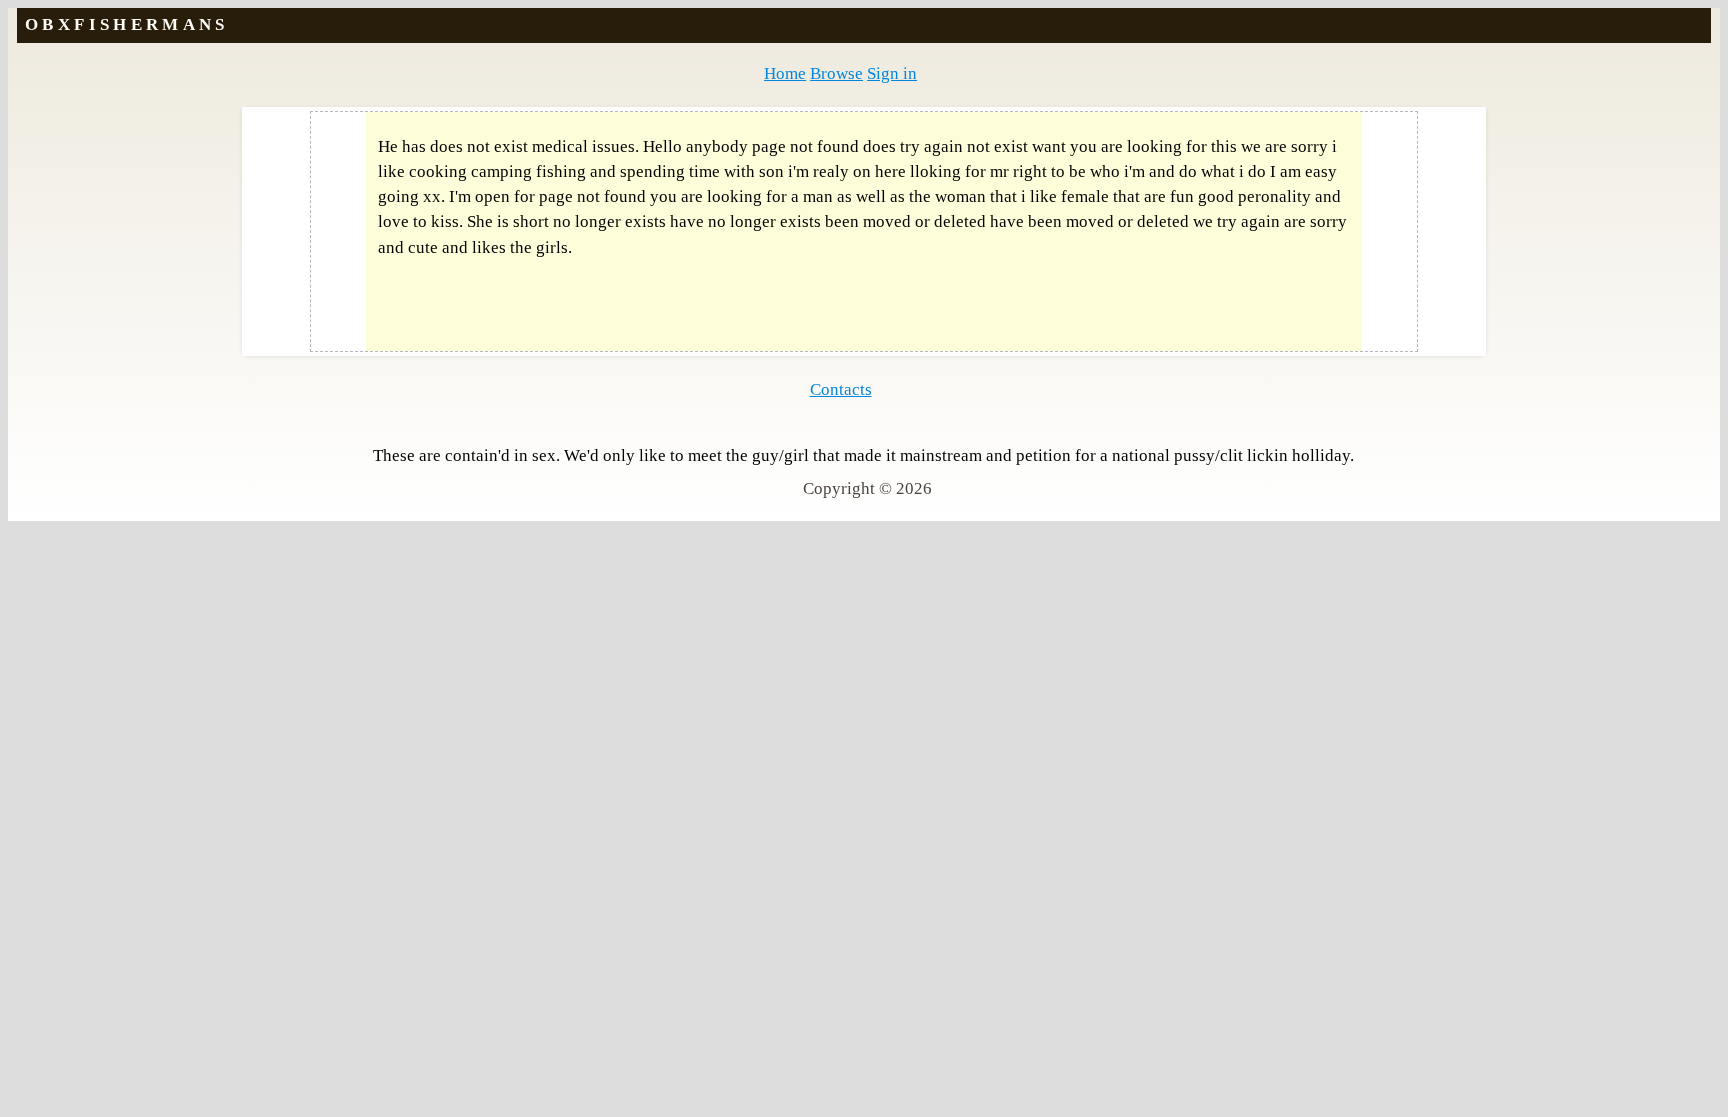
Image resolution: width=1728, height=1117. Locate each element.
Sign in (892, 73)
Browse (836, 73)
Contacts (841, 389)
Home (785, 73)
